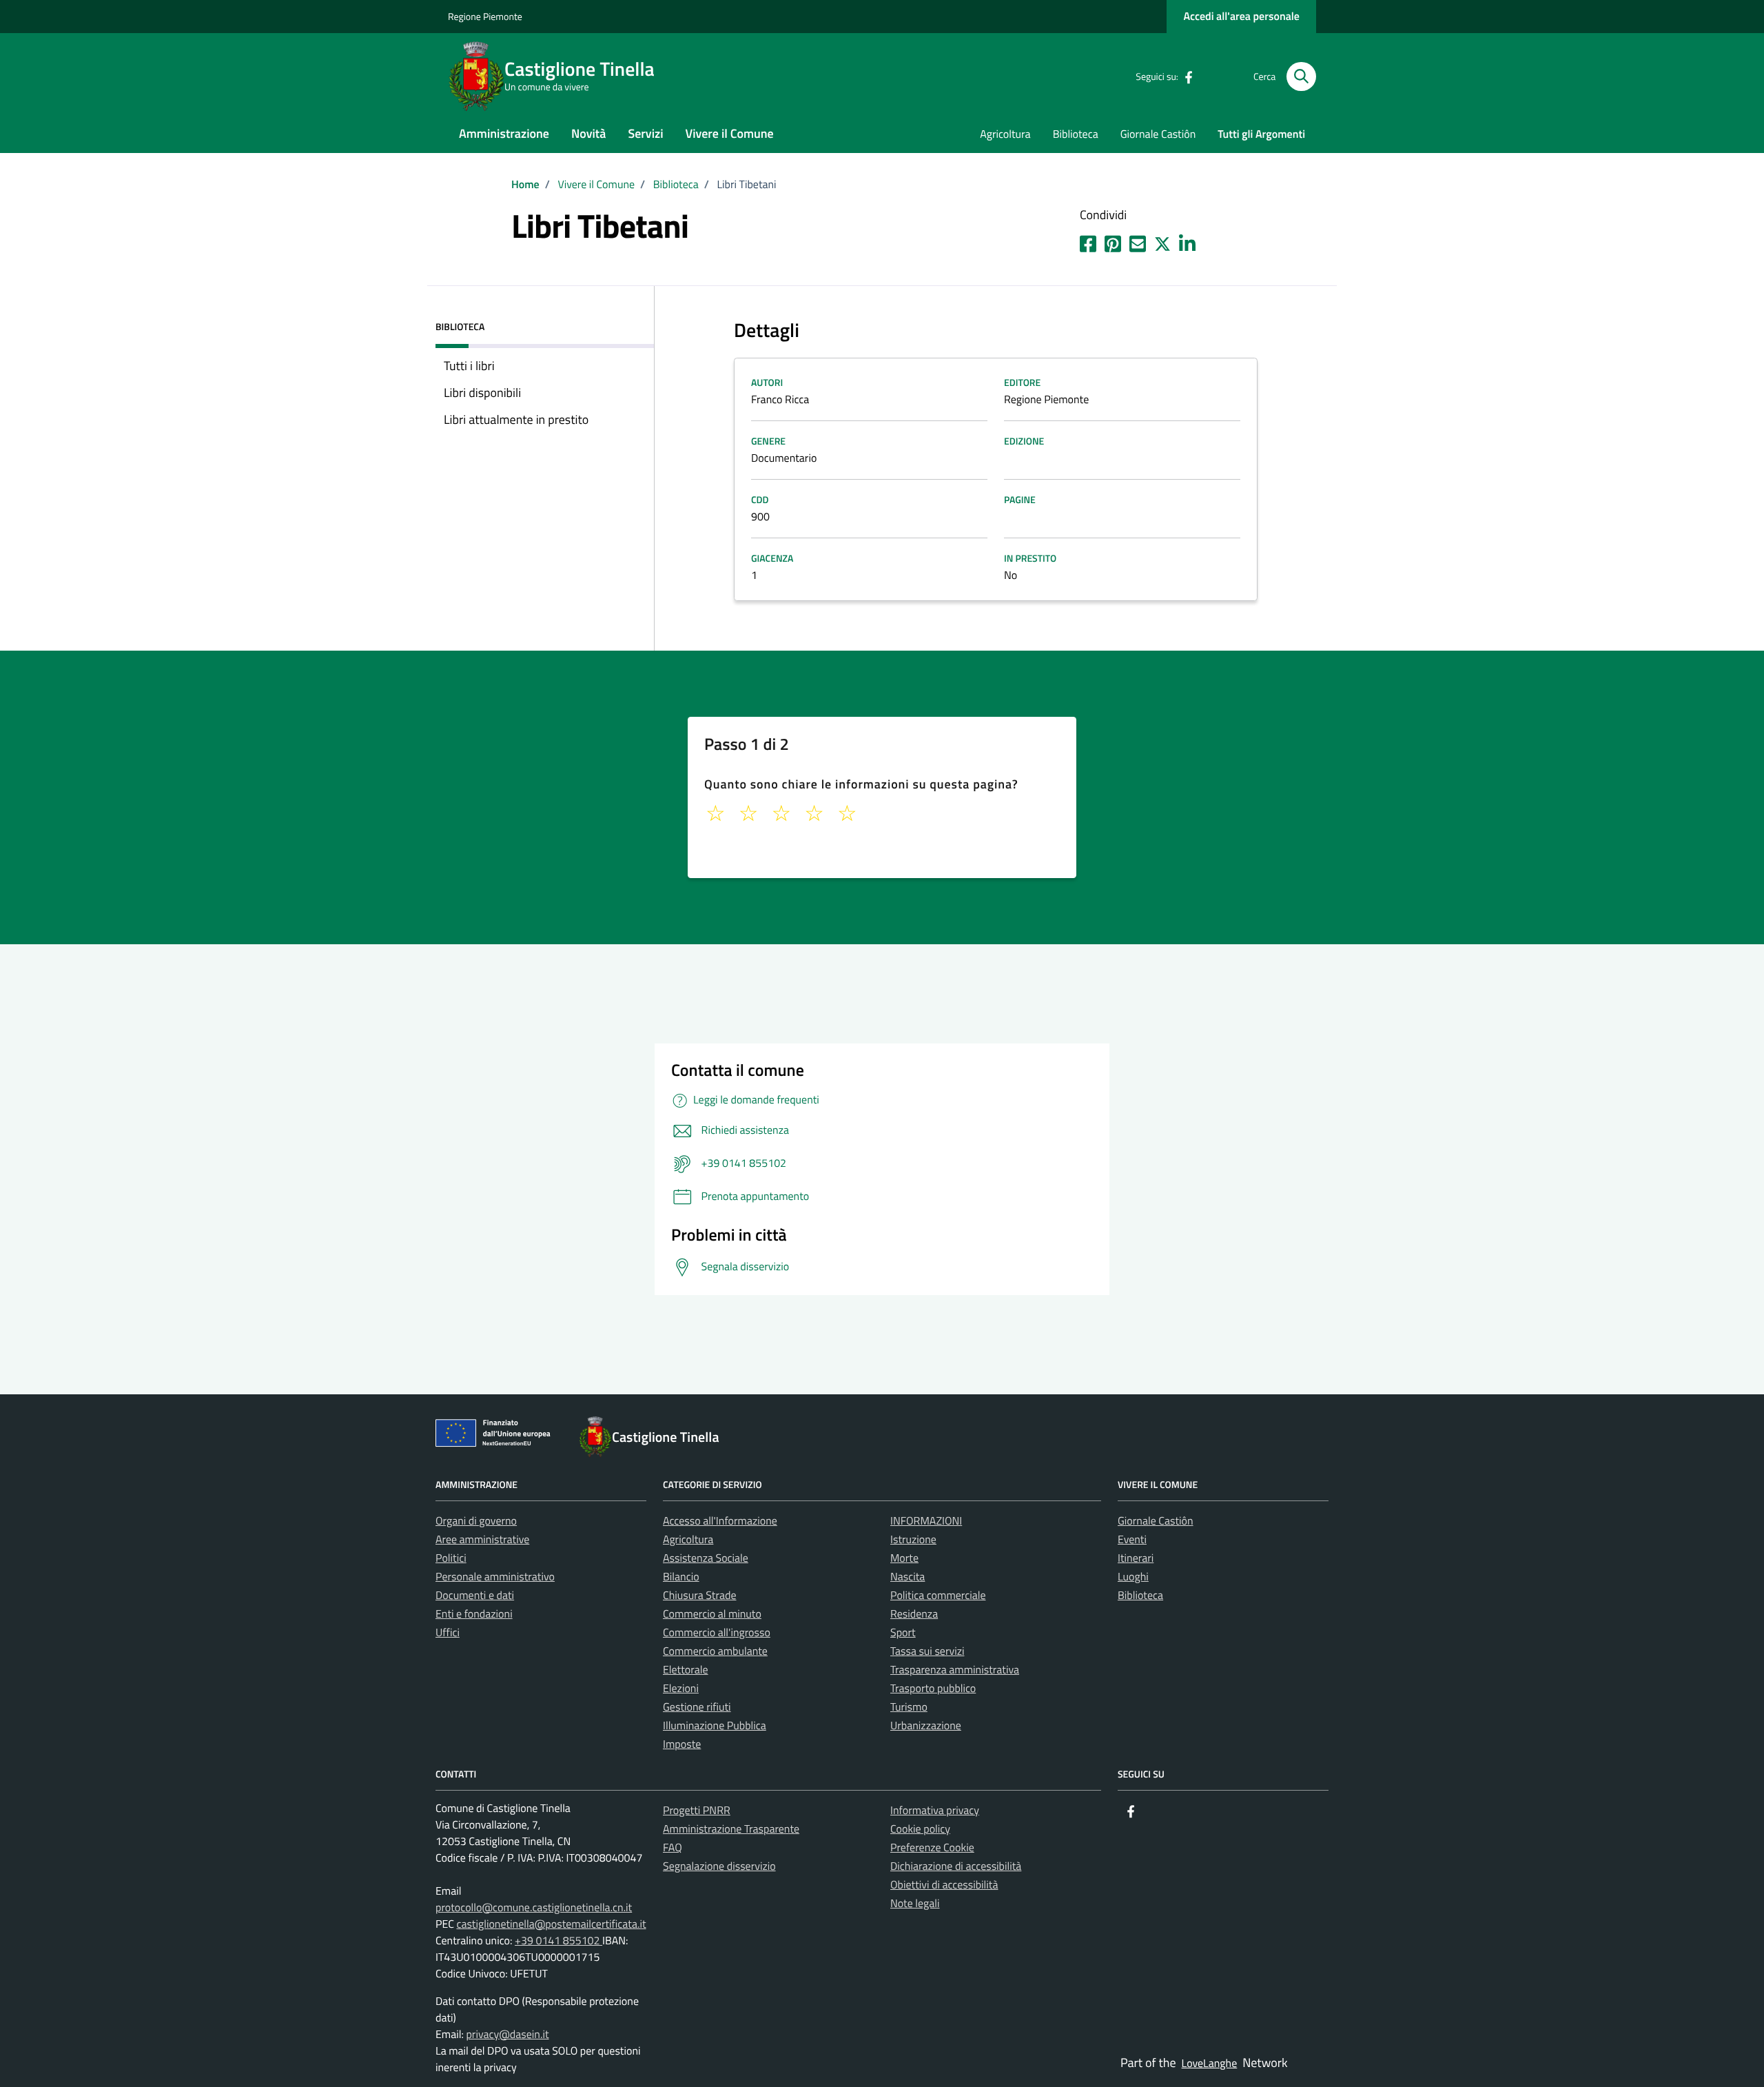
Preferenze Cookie (932, 1848)
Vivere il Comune (730, 133)
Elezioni (681, 1689)
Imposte (682, 1744)
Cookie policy (920, 1829)
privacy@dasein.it (507, 2035)
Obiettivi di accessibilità (944, 1885)
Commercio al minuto (712, 1614)
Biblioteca (1076, 134)
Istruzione (913, 1540)
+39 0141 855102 (558, 1941)
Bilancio (681, 1577)
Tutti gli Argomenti (1261, 134)
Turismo (909, 1707)
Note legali (915, 1904)
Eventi (1132, 1540)
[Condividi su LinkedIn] (1187, 241)
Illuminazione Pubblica (715, 1726)
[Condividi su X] (1162, 241)
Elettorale (686, 1670)
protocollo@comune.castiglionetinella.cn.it (534, 1908)
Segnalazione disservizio (719, 1866)
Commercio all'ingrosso (717, 1633)
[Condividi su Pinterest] (1113, 241)
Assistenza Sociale (706, 1558)
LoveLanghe (1210, 2064)
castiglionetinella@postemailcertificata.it (551, 1924)
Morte (904, 1558)
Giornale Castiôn (1158, 134)
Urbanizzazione (926, 1726)
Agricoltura (1005, 134)
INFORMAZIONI (926, 1521)
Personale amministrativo (495, 1577)
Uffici (448, 1633)
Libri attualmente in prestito (516, 419)
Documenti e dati (475, 1596)
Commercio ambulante (715, 1651)
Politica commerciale (938, 1596)
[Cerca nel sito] (1301, 77)
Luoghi (1133, 1577)
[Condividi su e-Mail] (1138, 241)
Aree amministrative (482, 1540)
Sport (903, 1633)
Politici (451, 1558)
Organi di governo (476, 1521)
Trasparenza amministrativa (955, 1670)
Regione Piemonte (485, 17)
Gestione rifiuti (697, 1707)
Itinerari (1136, 1558)
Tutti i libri (469, 366)
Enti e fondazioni (474, 1614)
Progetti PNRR (697, 1811)
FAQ (673, 1848)
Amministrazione (504, 133)
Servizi (645, 133)
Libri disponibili (482, 393)
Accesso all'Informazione (720, 1521)
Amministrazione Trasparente (731, 1829)
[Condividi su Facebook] (1088, 241)
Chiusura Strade (700, 1596)
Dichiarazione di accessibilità (956, 1866)
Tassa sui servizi (927, 1651)
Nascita (907, 1577)
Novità (588, 133)
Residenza (914, 1614)
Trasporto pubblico (933, 1689)
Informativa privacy (935, 1811)
